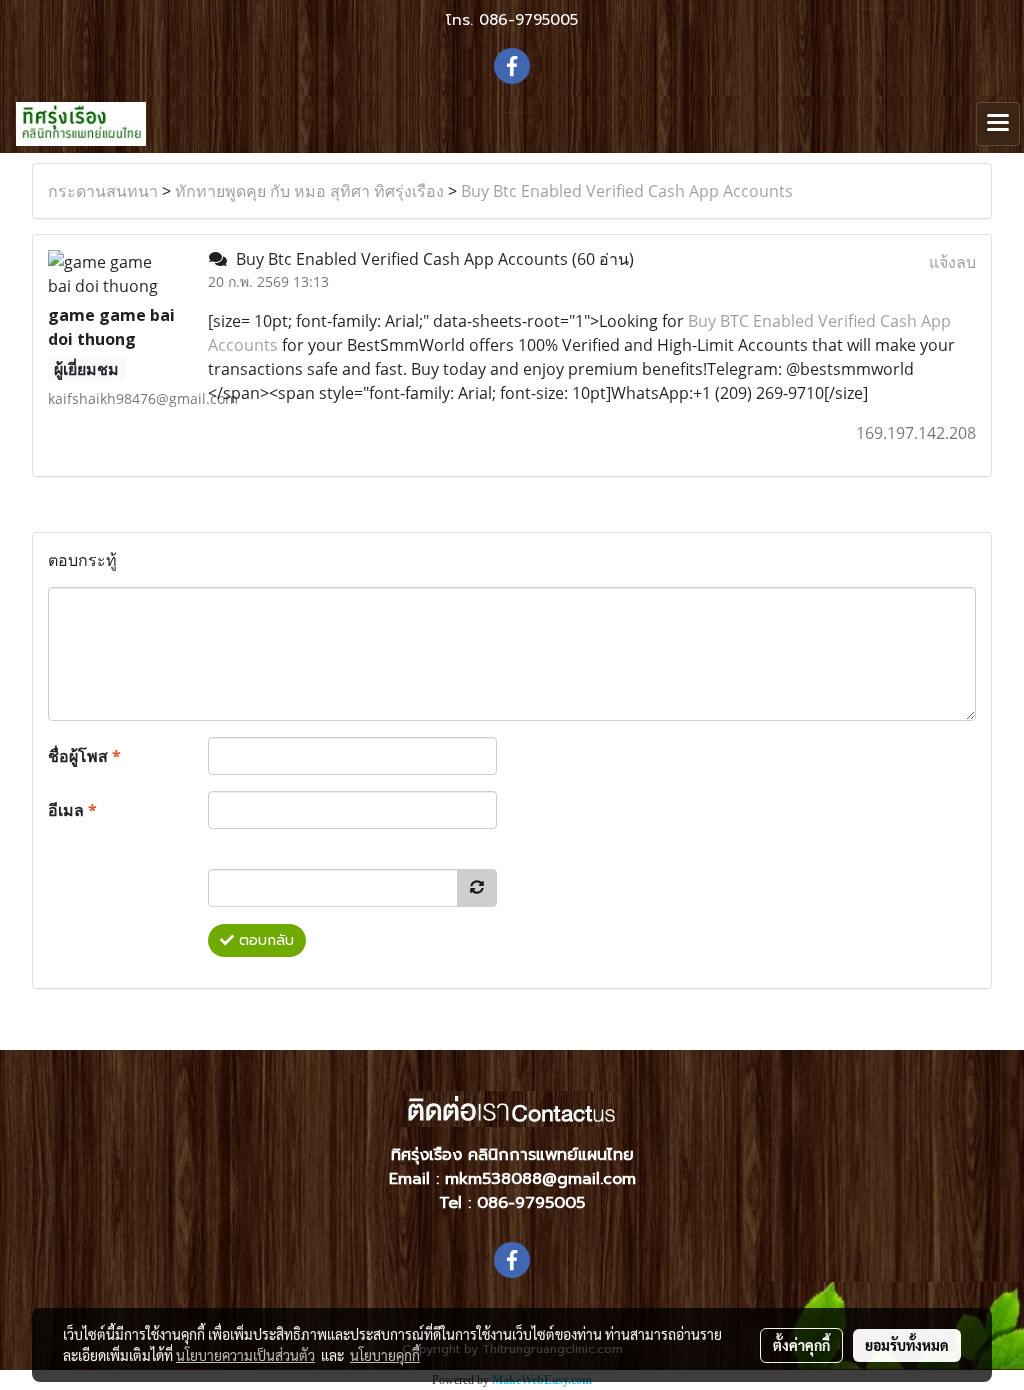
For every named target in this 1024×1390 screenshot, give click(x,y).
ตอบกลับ (264, 940)
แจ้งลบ (952, 262)
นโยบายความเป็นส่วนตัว (245, 1355)
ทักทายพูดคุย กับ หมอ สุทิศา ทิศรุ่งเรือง (309, 191)
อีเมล (72, 810)
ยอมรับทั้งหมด (907, 1345)
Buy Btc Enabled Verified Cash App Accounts (627, 191)
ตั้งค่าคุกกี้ (801, 1345)
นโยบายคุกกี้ (385, 1355)
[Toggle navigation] (998, 124)
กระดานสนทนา (103, 191)
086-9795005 (528, 20)
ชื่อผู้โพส (84, 756)
